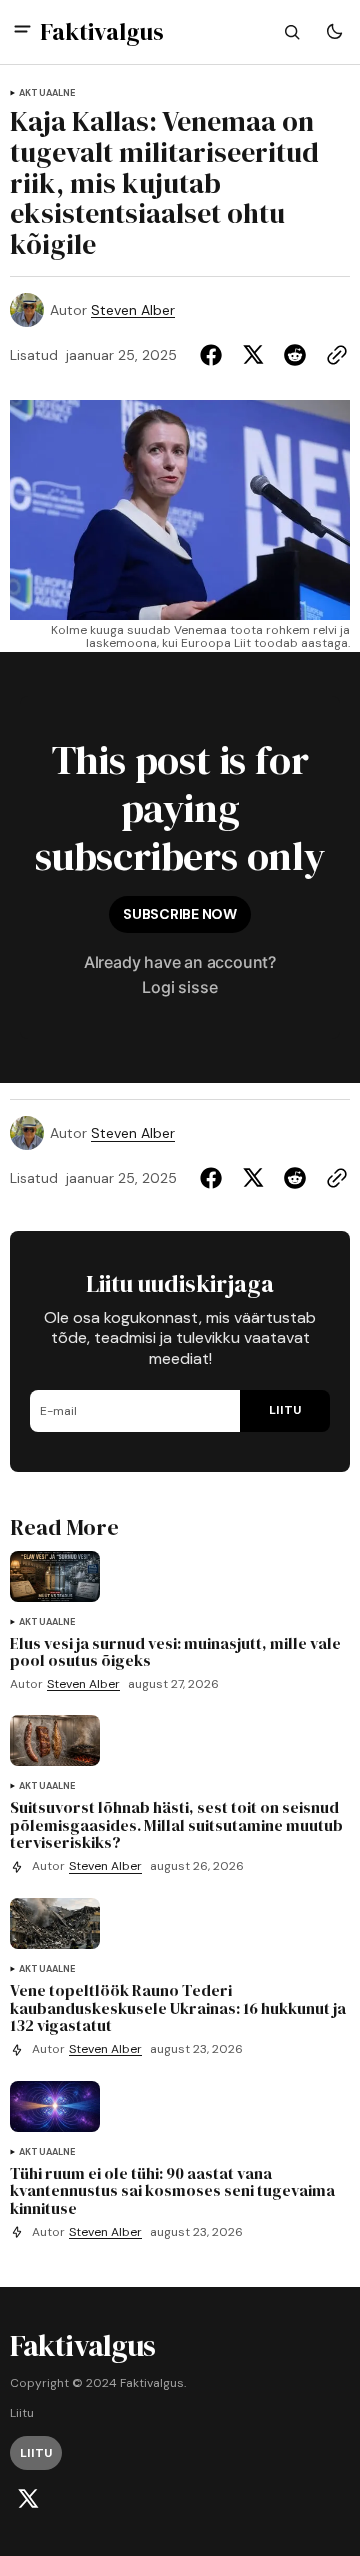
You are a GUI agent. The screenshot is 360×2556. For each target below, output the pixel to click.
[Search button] (292, 32)
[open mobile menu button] (22, 31)
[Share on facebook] (215, 355)
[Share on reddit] (295, 355)
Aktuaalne (47, 93)
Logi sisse (179, 987)
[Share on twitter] (253, 355)
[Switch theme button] (334, 32)
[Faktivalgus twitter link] (28, 2499)
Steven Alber (133, 310)
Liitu (22, 2413)
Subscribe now (179, 914)
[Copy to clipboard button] (333, 355)
